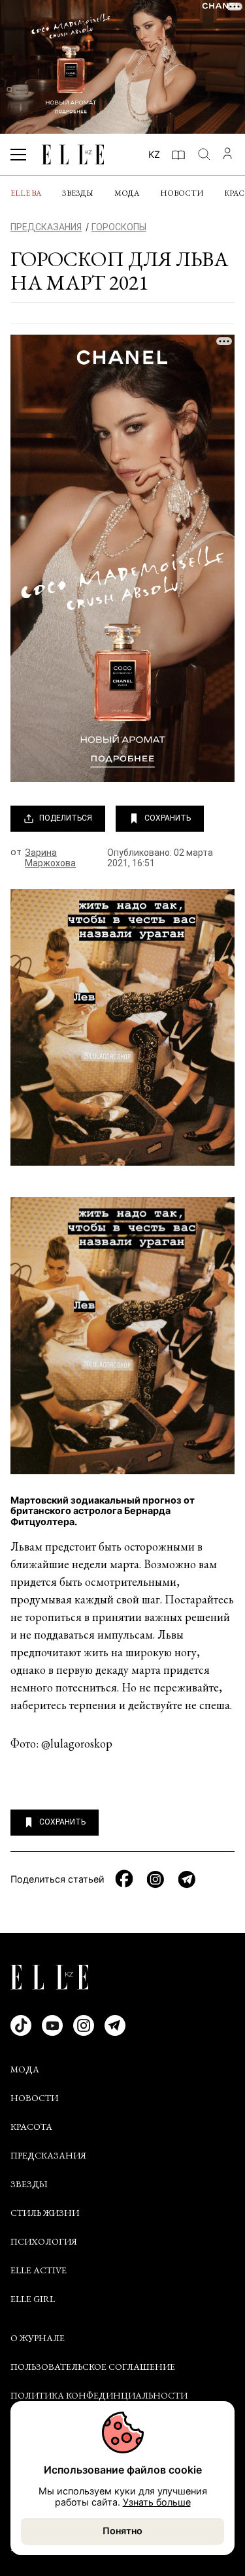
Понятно (122, 2531)
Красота (31, 2127)
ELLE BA (26, 193)
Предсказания (48, 2155)
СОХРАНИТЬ (168, 818)
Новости (182, 193)
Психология (44, 2241)
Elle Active (39, 2270)
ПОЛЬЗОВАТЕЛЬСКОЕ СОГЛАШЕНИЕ (93, 2367)
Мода (127, 193)
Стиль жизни (45, 2213)
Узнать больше (157, 2502)
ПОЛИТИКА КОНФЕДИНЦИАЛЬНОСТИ (99, 2395)
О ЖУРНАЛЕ (38, 2338)
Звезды (78, 193)
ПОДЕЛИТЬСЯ (66, 818)
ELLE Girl (33, 2299)
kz (154, 154)
